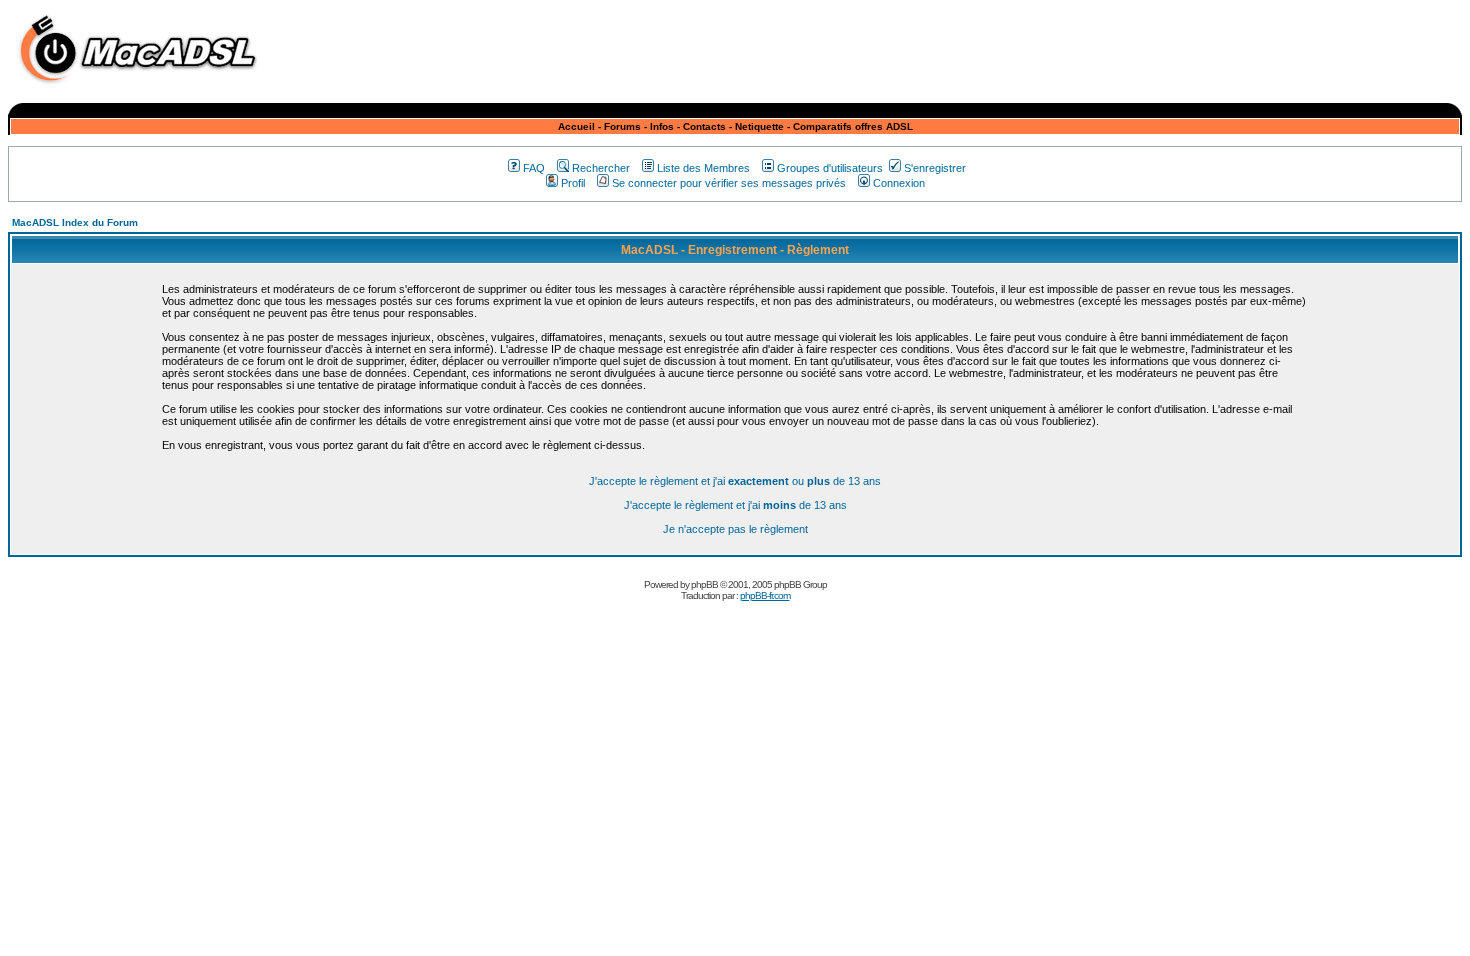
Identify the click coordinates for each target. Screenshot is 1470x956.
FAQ (534, 168)
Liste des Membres (703, 168)
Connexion (899, 183)
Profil (573, 183)
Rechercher (601, 168)
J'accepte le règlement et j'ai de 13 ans (735, 505)
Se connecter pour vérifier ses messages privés (729, 183)
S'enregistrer (935, 168)
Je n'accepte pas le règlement (735, 529)
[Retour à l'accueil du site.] (143, 88)
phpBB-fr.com (765, 595)
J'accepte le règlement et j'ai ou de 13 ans (735, 481)
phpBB (704, 584)
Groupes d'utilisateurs (830, 168)
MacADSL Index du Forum (75, 222)
